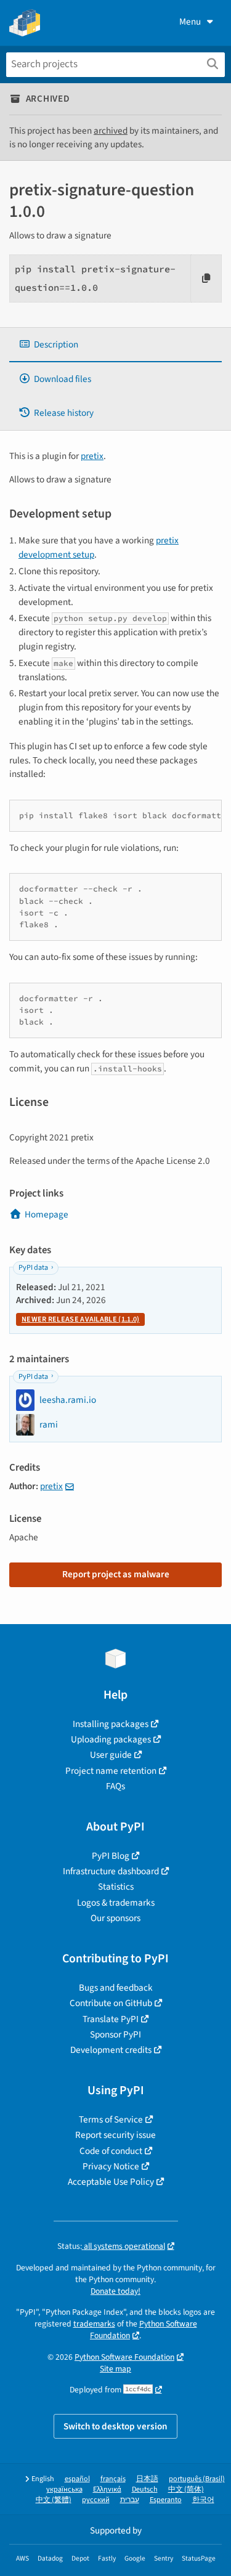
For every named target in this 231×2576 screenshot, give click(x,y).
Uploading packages (111, 1739)
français (113, 2479)
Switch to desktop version (115, 2426)
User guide (111, 1755)
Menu (190, 22)
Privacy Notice (111, 2166)
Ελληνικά (107, 2489)
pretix (92, 456)
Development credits (111, 2050)
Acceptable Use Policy (111, 2182)
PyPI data (33, 1268)
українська (64, 2489)
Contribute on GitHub (111, 2003)
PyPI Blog (111, 1856)
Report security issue (115, 2135)
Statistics (116, 1887)
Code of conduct (111, 2151)
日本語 (147, 2479)
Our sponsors (115, 1918)
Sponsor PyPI (115, 2034)
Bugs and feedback (116, 1988)
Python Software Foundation (124, 2357)
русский (96, 2500)
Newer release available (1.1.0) (80, 1319)
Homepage (47, 1214)
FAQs (115, 1786)
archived (111, 131)
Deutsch (145, 2489)
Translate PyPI (111, 2019)
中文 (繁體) (54, 2500)
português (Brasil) (197, 2479)
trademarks (94, 2324)
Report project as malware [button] (116, 1574)
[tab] (115, 345)
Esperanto (166, 2500)
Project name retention (111, 1771)
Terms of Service (111, 2119)
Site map (115, 2369)
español (77, 2479)
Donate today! (115, 2291)
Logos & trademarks (116, 1903)
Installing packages (111, 1724)
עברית (130, 2500)
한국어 (203, 2500)
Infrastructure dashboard (111, 1871)
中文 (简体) (186, 2489)
